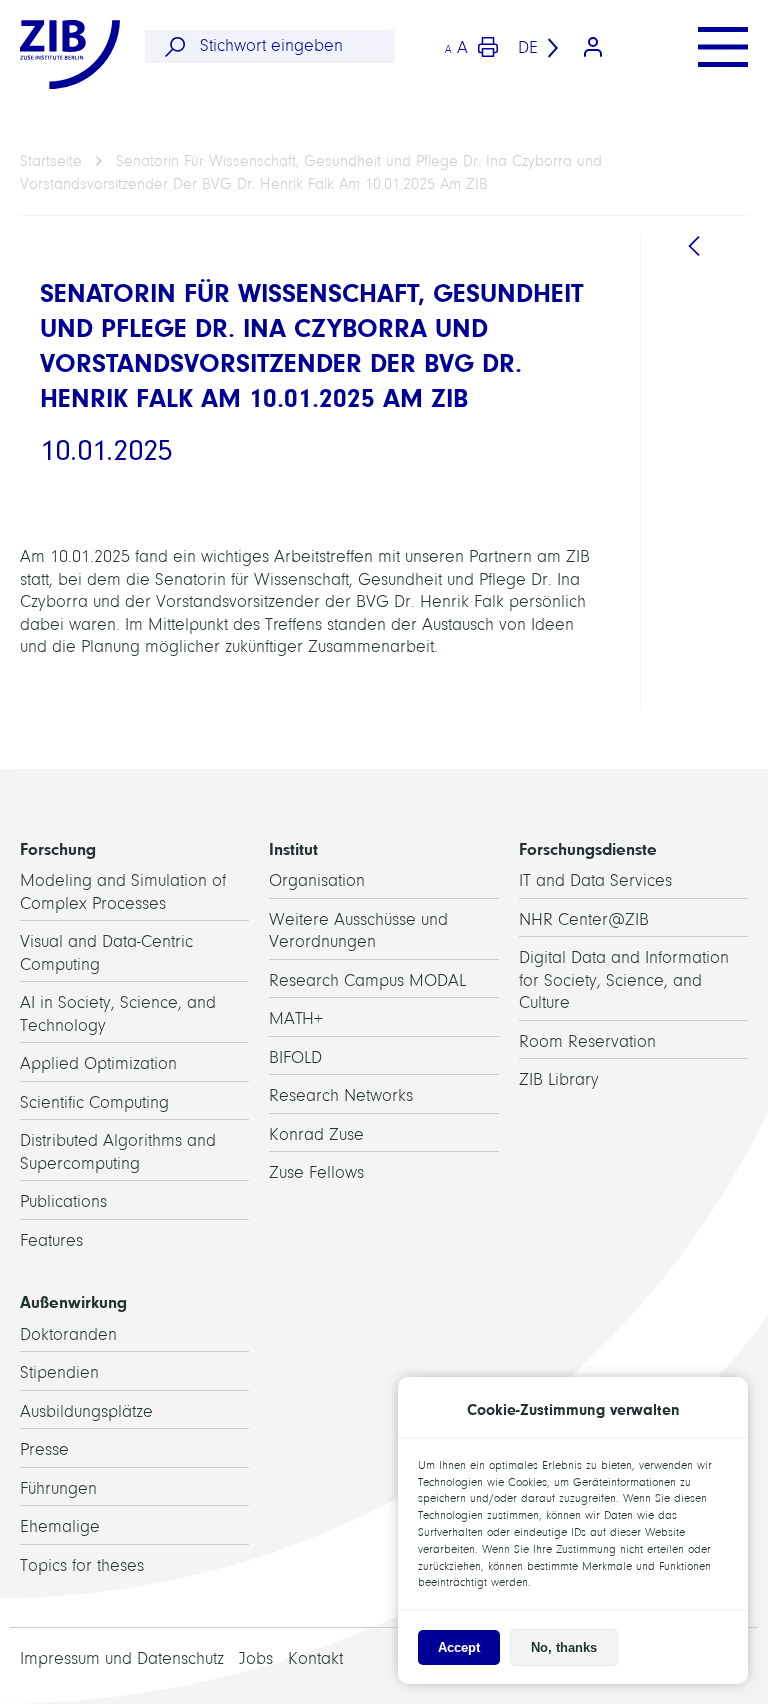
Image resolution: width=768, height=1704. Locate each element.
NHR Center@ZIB (584, 919)
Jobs (256, 1658)
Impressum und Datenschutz (122, 1658)
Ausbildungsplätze (86, 1411)
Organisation (317, 880)
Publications (63, 1201)
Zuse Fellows (316, 1172)
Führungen (58, 1488)
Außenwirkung (73, 1302)
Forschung (58, 849)
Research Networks (341, 1095)
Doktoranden (68, 1334)
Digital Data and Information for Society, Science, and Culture (624, 980)
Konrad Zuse (316, 1134)
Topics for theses (82, 1565)
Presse (44, 1449)
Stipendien (59, 1372)
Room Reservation (587, 1041)
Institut (293, 849)
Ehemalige (60, 1526)
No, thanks (564, 1647)
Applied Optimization (98, 1063)
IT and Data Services (595, 880)
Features (51, 1240)
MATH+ (296, 1018)
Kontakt (315, 1658)
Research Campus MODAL (367, 980)
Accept (459, 1647)
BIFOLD (295, 1057)
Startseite (51, 161)
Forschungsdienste (588, 849)
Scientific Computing (94, 1102)
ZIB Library (559, 1079)
